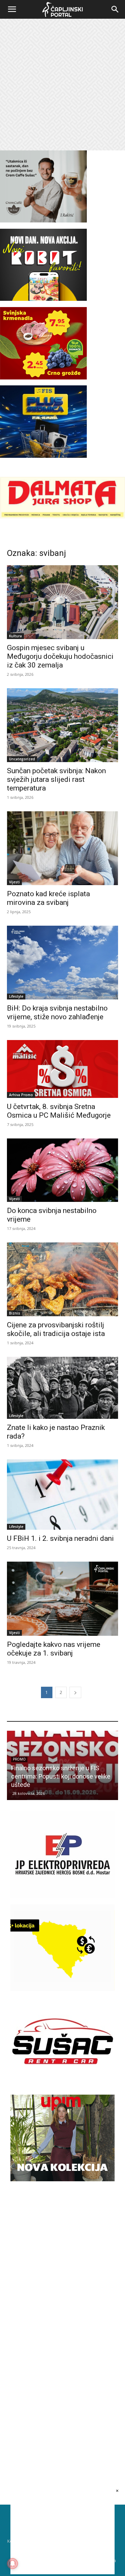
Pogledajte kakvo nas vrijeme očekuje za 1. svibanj (54, 1649)
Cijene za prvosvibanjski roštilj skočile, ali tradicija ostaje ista (56, 1329)
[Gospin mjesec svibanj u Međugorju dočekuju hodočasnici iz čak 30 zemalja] (62, 602)
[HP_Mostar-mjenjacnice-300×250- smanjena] (62, 1989)
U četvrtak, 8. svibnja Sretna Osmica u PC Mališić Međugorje (59, 1111)
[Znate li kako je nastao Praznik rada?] (62, 1388)
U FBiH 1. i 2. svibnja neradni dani (60, 1538)
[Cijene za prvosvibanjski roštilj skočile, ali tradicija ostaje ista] (62, 1279)
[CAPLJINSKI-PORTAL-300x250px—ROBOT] (43, 299)
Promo (93, 1768)
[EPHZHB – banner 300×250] (62, 1896)
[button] (12, 9)
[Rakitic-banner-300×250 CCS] (43, 221)
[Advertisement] (62, 85)
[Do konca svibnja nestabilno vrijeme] (62, 1170)
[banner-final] (62, 2179)
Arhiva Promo (21, 1095)
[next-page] (75, 1692)
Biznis (15, 1313)
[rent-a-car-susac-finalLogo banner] (62, 2083)
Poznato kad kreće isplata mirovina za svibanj (48, 898)
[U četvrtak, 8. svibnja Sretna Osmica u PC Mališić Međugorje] (62, 1069)
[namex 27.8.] (43, 378)
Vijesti (14, 882)
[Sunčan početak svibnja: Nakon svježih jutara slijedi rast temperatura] (62, 725)
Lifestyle (16, 996)
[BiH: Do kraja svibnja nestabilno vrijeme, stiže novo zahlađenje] (62, 963)
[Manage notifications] (12, 2564)
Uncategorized (22, 759)
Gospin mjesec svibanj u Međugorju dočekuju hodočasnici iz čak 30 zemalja (60, 656)
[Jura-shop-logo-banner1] (62, 517)
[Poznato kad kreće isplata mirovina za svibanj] (62, 848)
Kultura (15, 636)
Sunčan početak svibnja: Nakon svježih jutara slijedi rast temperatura (56, 779)
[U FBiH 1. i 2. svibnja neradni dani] (62, 1495)
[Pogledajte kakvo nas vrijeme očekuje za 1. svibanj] (62, 1599)
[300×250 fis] (43, 421)
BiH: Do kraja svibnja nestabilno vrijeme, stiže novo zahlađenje (57, 1012)
